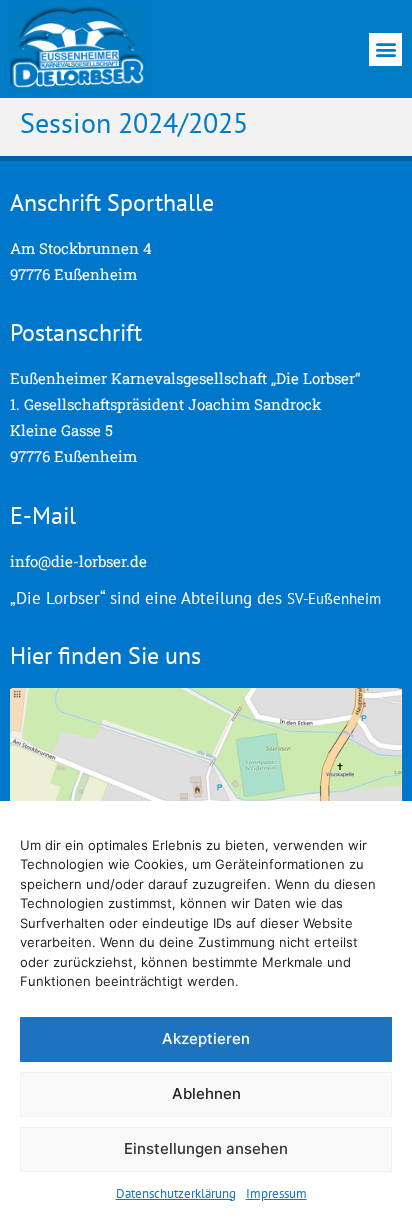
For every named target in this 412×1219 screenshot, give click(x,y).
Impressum (276, 1193)
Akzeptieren (206, 1038)
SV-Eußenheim (334, 598)
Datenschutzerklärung (176, 1193)
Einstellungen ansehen (206, 1148)
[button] (385, 49)
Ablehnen (206, 1093)
